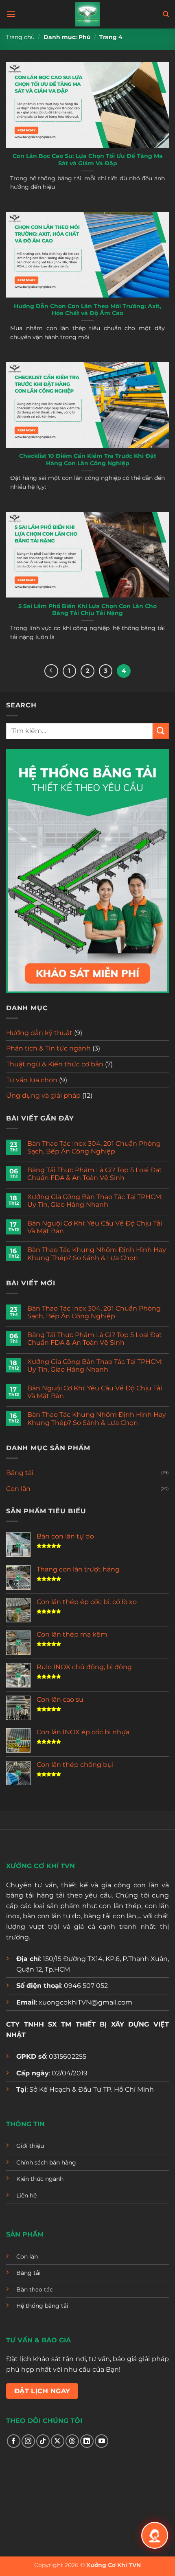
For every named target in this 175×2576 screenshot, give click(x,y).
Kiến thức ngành (40, 2179)
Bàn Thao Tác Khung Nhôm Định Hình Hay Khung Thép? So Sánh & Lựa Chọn (97, 1254)
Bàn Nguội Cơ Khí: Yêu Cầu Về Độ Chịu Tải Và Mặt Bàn (95, 1227)
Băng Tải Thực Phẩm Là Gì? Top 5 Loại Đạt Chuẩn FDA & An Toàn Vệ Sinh (95, 1174)
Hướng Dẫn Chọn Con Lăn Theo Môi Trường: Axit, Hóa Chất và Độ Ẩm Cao (87, 310)
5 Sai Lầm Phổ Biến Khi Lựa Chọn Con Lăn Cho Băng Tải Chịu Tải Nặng (87, 610)
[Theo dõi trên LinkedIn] (87, 2441)
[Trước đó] (51, 671)
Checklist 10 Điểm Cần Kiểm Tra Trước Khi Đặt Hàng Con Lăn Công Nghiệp (88, 460)
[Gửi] (161, 731)
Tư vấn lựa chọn (32, 1080)
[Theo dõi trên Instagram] (28, 2441)
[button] (11, 14)
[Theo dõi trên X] (58, 2441)
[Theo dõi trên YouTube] (102, 2441)
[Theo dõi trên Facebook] (14, 2441)
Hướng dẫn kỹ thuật (39, 1033)
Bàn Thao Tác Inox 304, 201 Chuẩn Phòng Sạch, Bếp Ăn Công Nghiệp (94, 1147)
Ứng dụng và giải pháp (43, 1095)
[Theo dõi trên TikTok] (43, 2441)
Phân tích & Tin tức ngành (48, 1048)
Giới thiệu (30, 2146)
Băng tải (20, 1473)
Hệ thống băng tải (42, 2306)
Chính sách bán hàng (46, 2162)
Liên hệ (26, 2195)
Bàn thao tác (35, 2289)
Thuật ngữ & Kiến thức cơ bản (55, 1064)
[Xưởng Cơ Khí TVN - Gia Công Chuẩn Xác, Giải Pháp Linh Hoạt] (87, 14)
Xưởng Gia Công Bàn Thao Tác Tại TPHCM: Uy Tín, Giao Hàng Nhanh (95, 1201)
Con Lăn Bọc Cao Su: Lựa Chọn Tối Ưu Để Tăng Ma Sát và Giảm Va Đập (88, 160)
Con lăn (18, 1489)
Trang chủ (20, 37)
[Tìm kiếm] (166, 14)
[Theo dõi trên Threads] (72, 2441)
